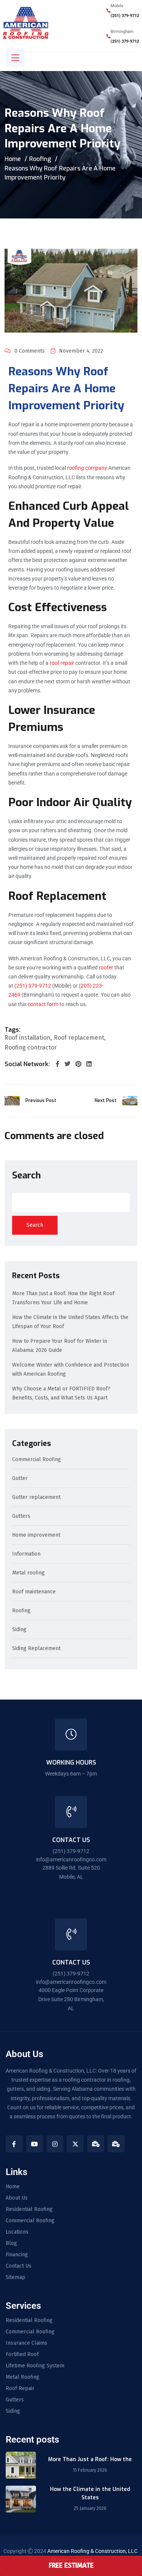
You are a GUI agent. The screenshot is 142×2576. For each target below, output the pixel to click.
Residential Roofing (29, 2209)
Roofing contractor (31, 1048)
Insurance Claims (27, 2343)
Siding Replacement (36, 1649)
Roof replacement (79, 1038)
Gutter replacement (36, 1498)
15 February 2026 (90, 2470)
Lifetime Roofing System (35, 2366)
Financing (17, 2255)
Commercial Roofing (37, 1460)
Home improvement (36, 1535)
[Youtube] (35, 2144)
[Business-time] (96, 2144)
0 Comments (30, 351)
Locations (17, 2232)
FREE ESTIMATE (71, 2565)
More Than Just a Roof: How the (90, 2459)
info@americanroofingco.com (71, 1859)
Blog (11, 2243)
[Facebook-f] (14, 2144)
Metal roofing (28, 1573)
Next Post (106, 1101)
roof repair (62, 663)
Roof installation (27, 1038)
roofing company (87, 468)
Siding (19, 1630)
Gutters (21, 1516)
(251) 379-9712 (125, 16)
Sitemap (16, 2277)
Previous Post (41, 1101)
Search (27, 1175)
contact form (43, 1004)
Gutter (20, 1479)
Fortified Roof (22, 2355)
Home (13, 159)
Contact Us (19, 2266)
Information (26, 1554)
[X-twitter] (75, 2144)
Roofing (40, 159)
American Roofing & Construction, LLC (92, 2551)
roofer (106, 968)
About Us (17, 2198)
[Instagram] (55, 2144)
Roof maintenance (34, 1592)
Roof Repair (20, 2389)
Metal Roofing (23, 2377)
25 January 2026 (90, 2508)
